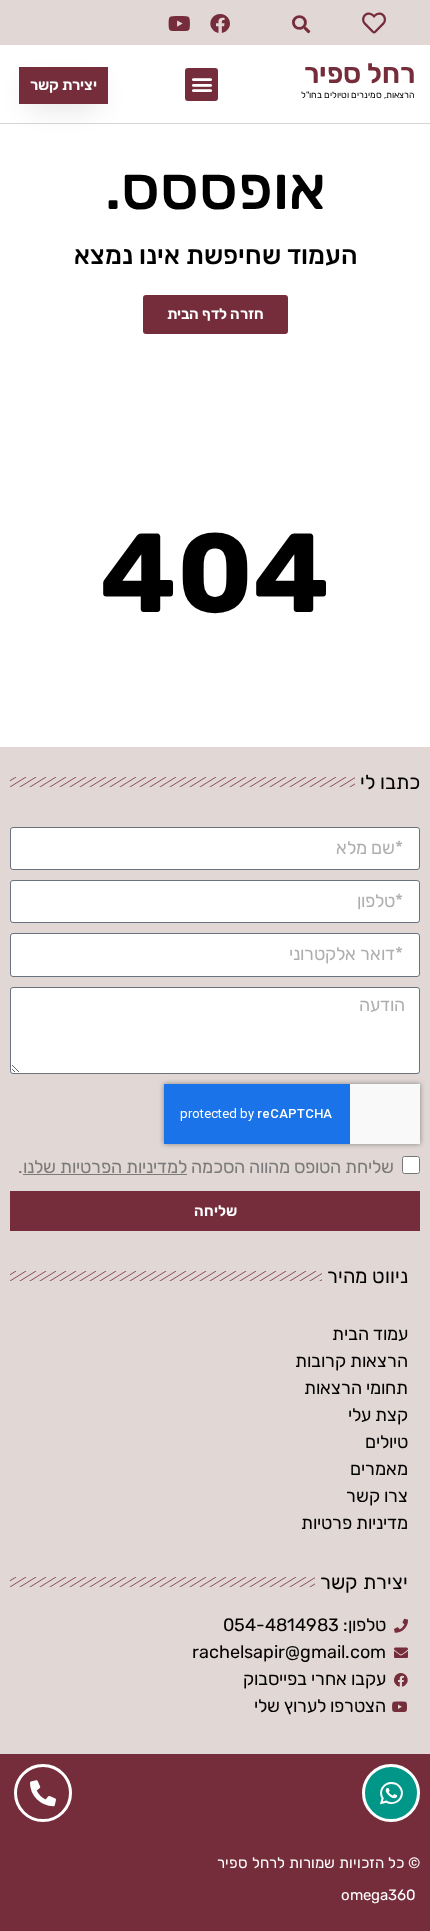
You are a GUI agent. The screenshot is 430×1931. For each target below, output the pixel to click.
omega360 (378, 1895)
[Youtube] (180, 24)
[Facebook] (220, 24)
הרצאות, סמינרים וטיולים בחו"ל (358, 95)
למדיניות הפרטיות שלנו (105, 1167)
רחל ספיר (359, 73)
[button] (301, 24)
